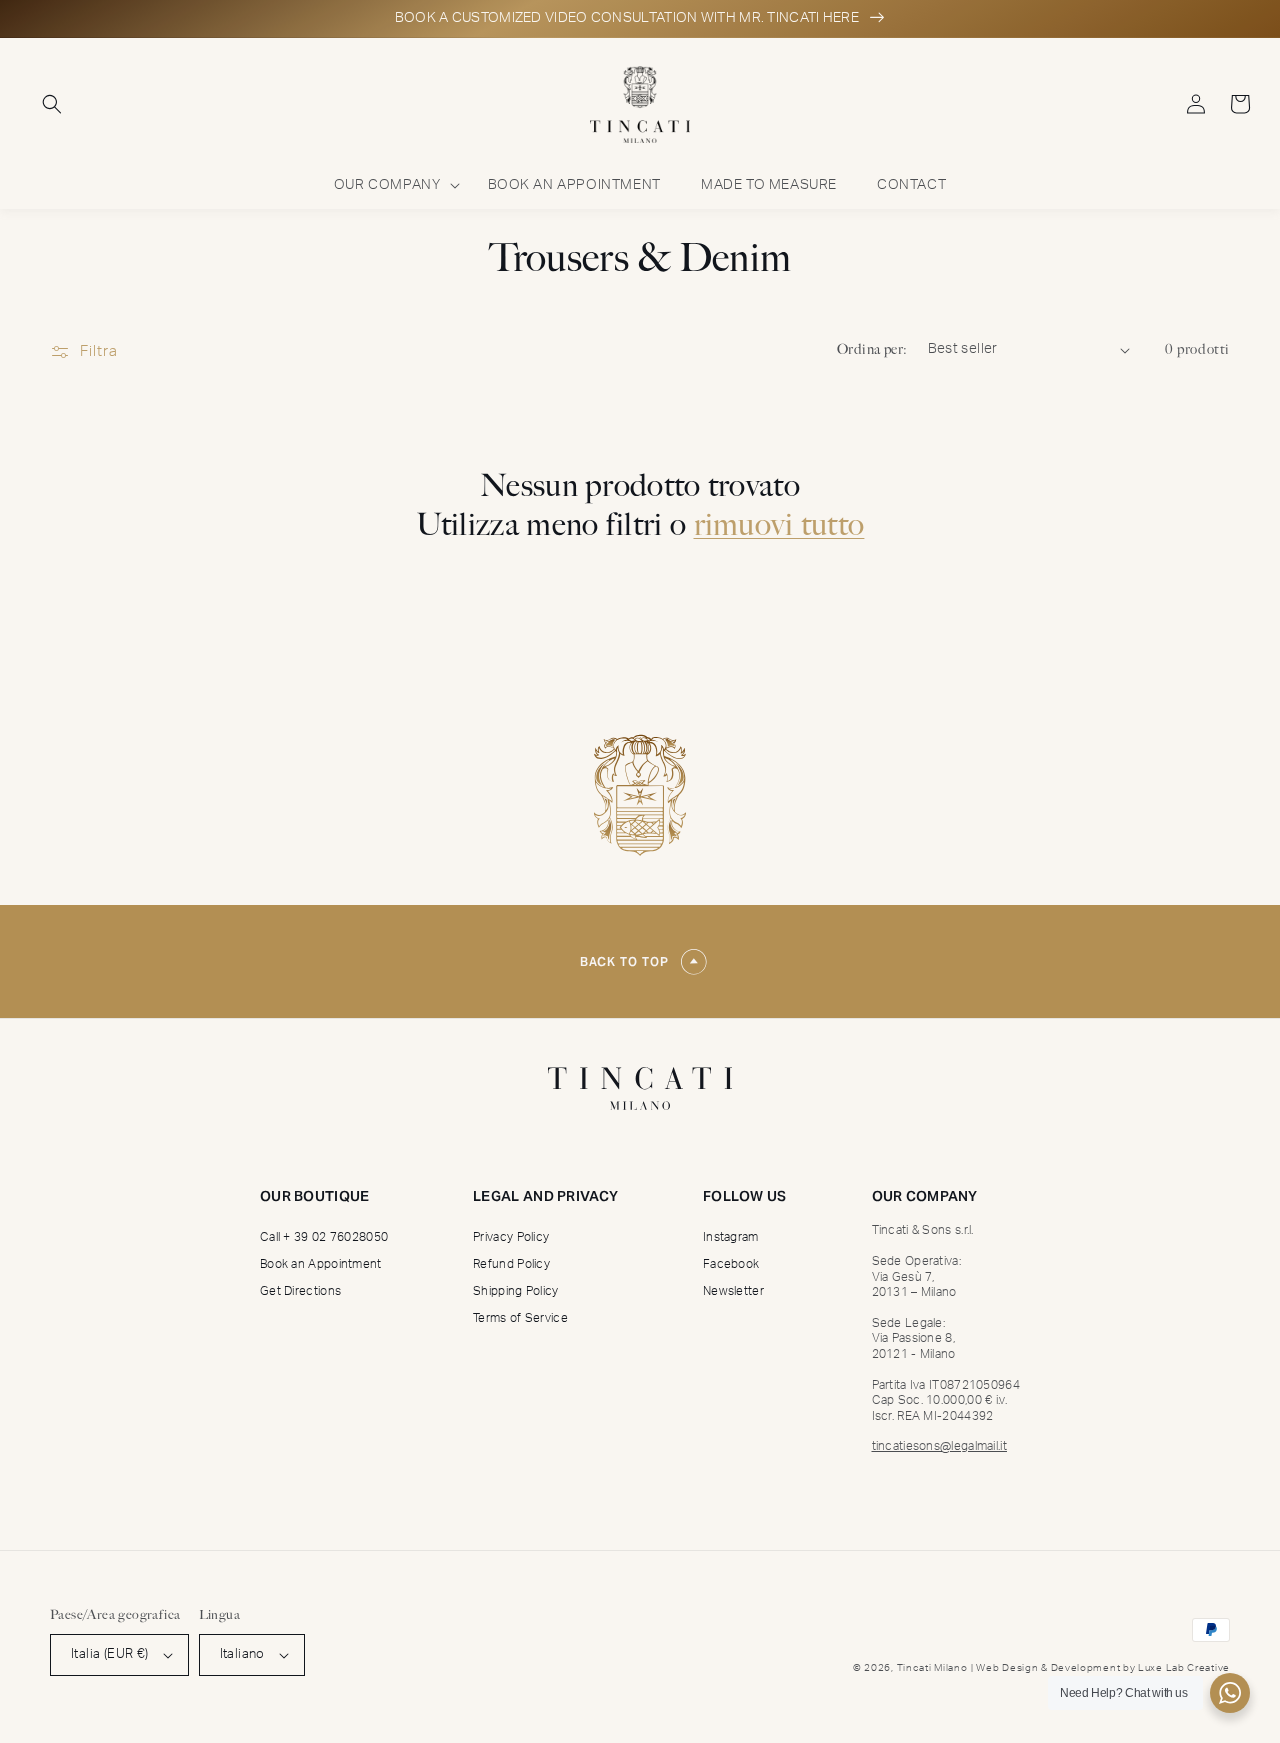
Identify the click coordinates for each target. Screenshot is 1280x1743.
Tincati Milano (932, 1668)
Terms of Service (520, 1318)
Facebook (731, 1264)
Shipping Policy (516, 1291)
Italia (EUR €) (110, 1654)
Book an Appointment (321, 1264)
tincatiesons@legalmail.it (940, 1446)
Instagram (731, 1237)
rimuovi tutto (779, 524)
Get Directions (300, 1291)
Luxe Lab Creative (1184, 1668)
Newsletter (733, 1291)
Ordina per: (872, 349)
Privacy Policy (511, 1237)
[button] (52, 104)
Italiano (242, 1654)
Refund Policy (511, 1264)
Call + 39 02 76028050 (324, 1237)
